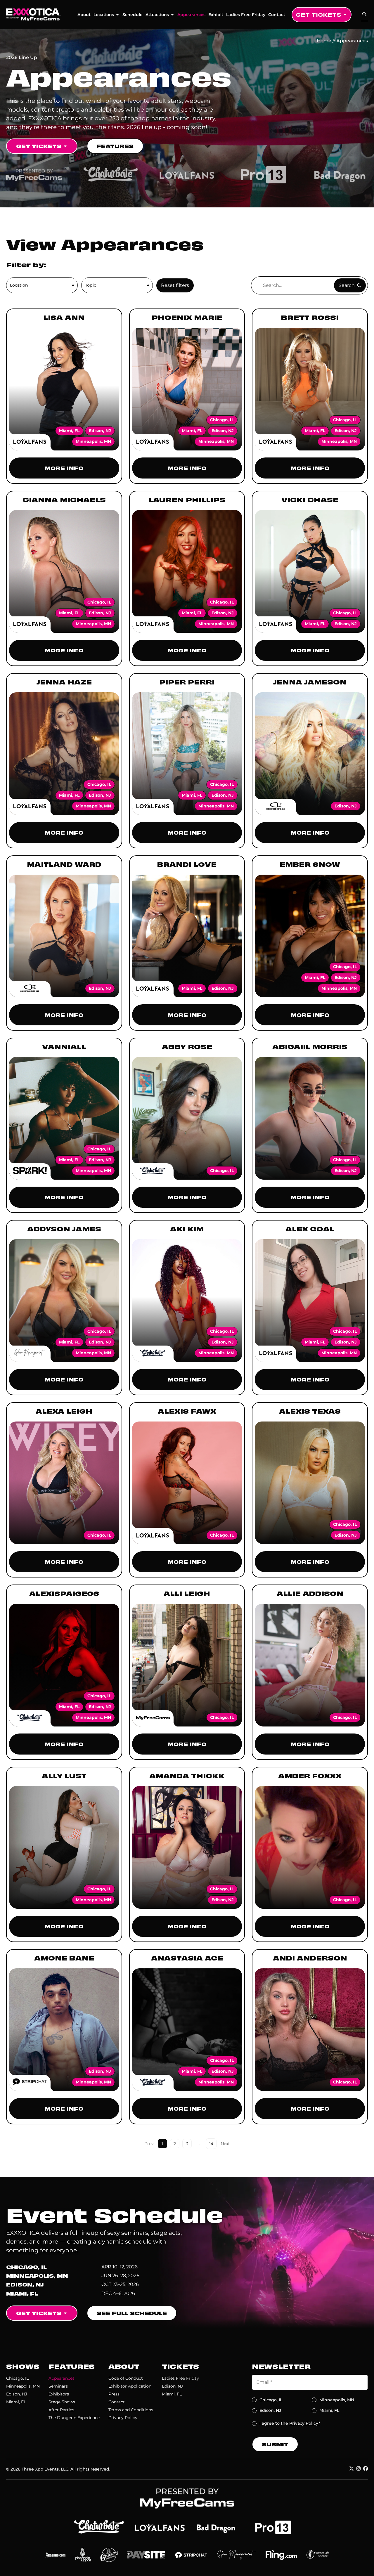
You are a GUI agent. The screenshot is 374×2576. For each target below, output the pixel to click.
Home (324, 41)
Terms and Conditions (131, 2410)
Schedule (133, 15)
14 (213, 2142)
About (84, 15)
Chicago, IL (17, 2378)
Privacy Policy (123, 2418)
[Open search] (364, 14)
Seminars (58, 2386)
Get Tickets (318, 14)
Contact (277, 15)
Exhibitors (59, 2394)
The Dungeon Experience (74, 2418)
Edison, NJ (17, 2394)
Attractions (157, 15)
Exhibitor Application (130, 2386)
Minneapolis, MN (23, 2386)
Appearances (191, 15)
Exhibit (216, 15)
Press (114, 2394)
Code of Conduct (126, 2378)
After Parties (61, 2410)
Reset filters (175, 285)
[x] (352, 2468)
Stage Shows (62, 2402)
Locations (104, 15)
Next (225, 2144)
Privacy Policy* (305, 2423)
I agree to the (290, 2423)
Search (347, 285)
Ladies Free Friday (246, 15)
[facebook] (366, 2468)
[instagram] (359, 2468)
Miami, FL (16, 2402)
